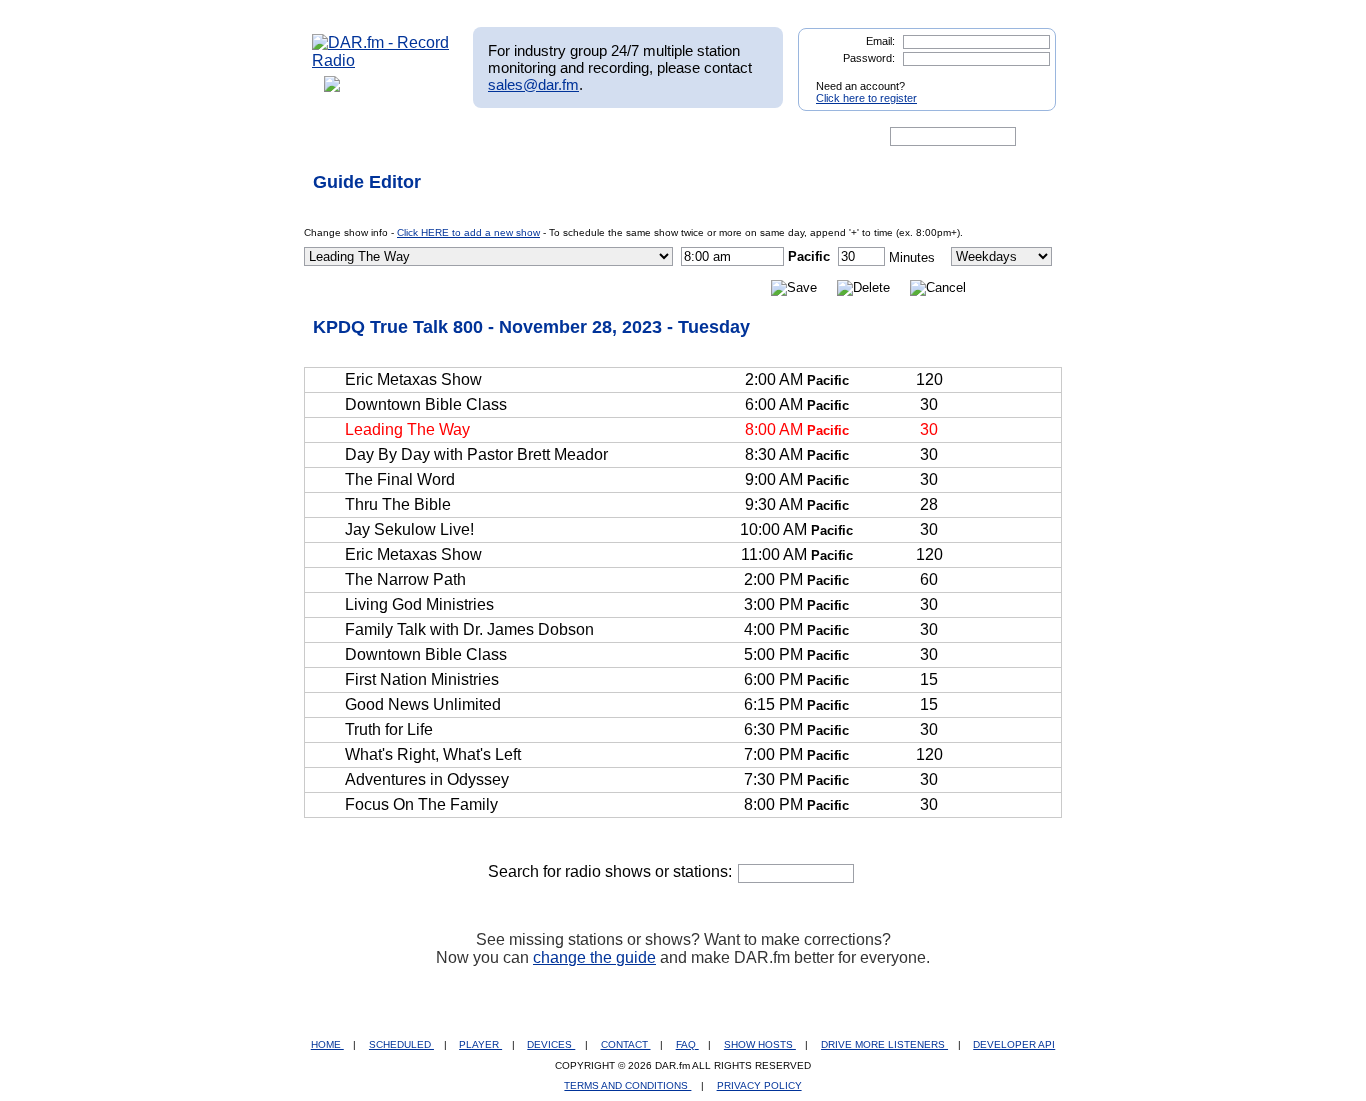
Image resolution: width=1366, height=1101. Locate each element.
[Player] (541, 137)
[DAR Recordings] (444, 137)
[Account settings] (779, 137)
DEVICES (551, 1044)
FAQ (687, 1044)
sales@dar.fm (533, 84)
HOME (327, 1044)
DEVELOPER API (1014, 1044)
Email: (880, 41)
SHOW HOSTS (760, 1044)
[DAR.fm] (381, 60)
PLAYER (480, 1044)
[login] (1025, 78)
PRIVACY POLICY (759, 1085)
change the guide (594, 957)
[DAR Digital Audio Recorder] (346, 137)
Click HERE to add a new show (468, 232)
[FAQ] (700, 137)
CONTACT (626, 1044)
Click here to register (866, 98)
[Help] (624, 137)
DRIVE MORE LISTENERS (884, 1044)
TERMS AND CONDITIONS (627, 1085)
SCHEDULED (401, 1044)
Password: (869, 58)
